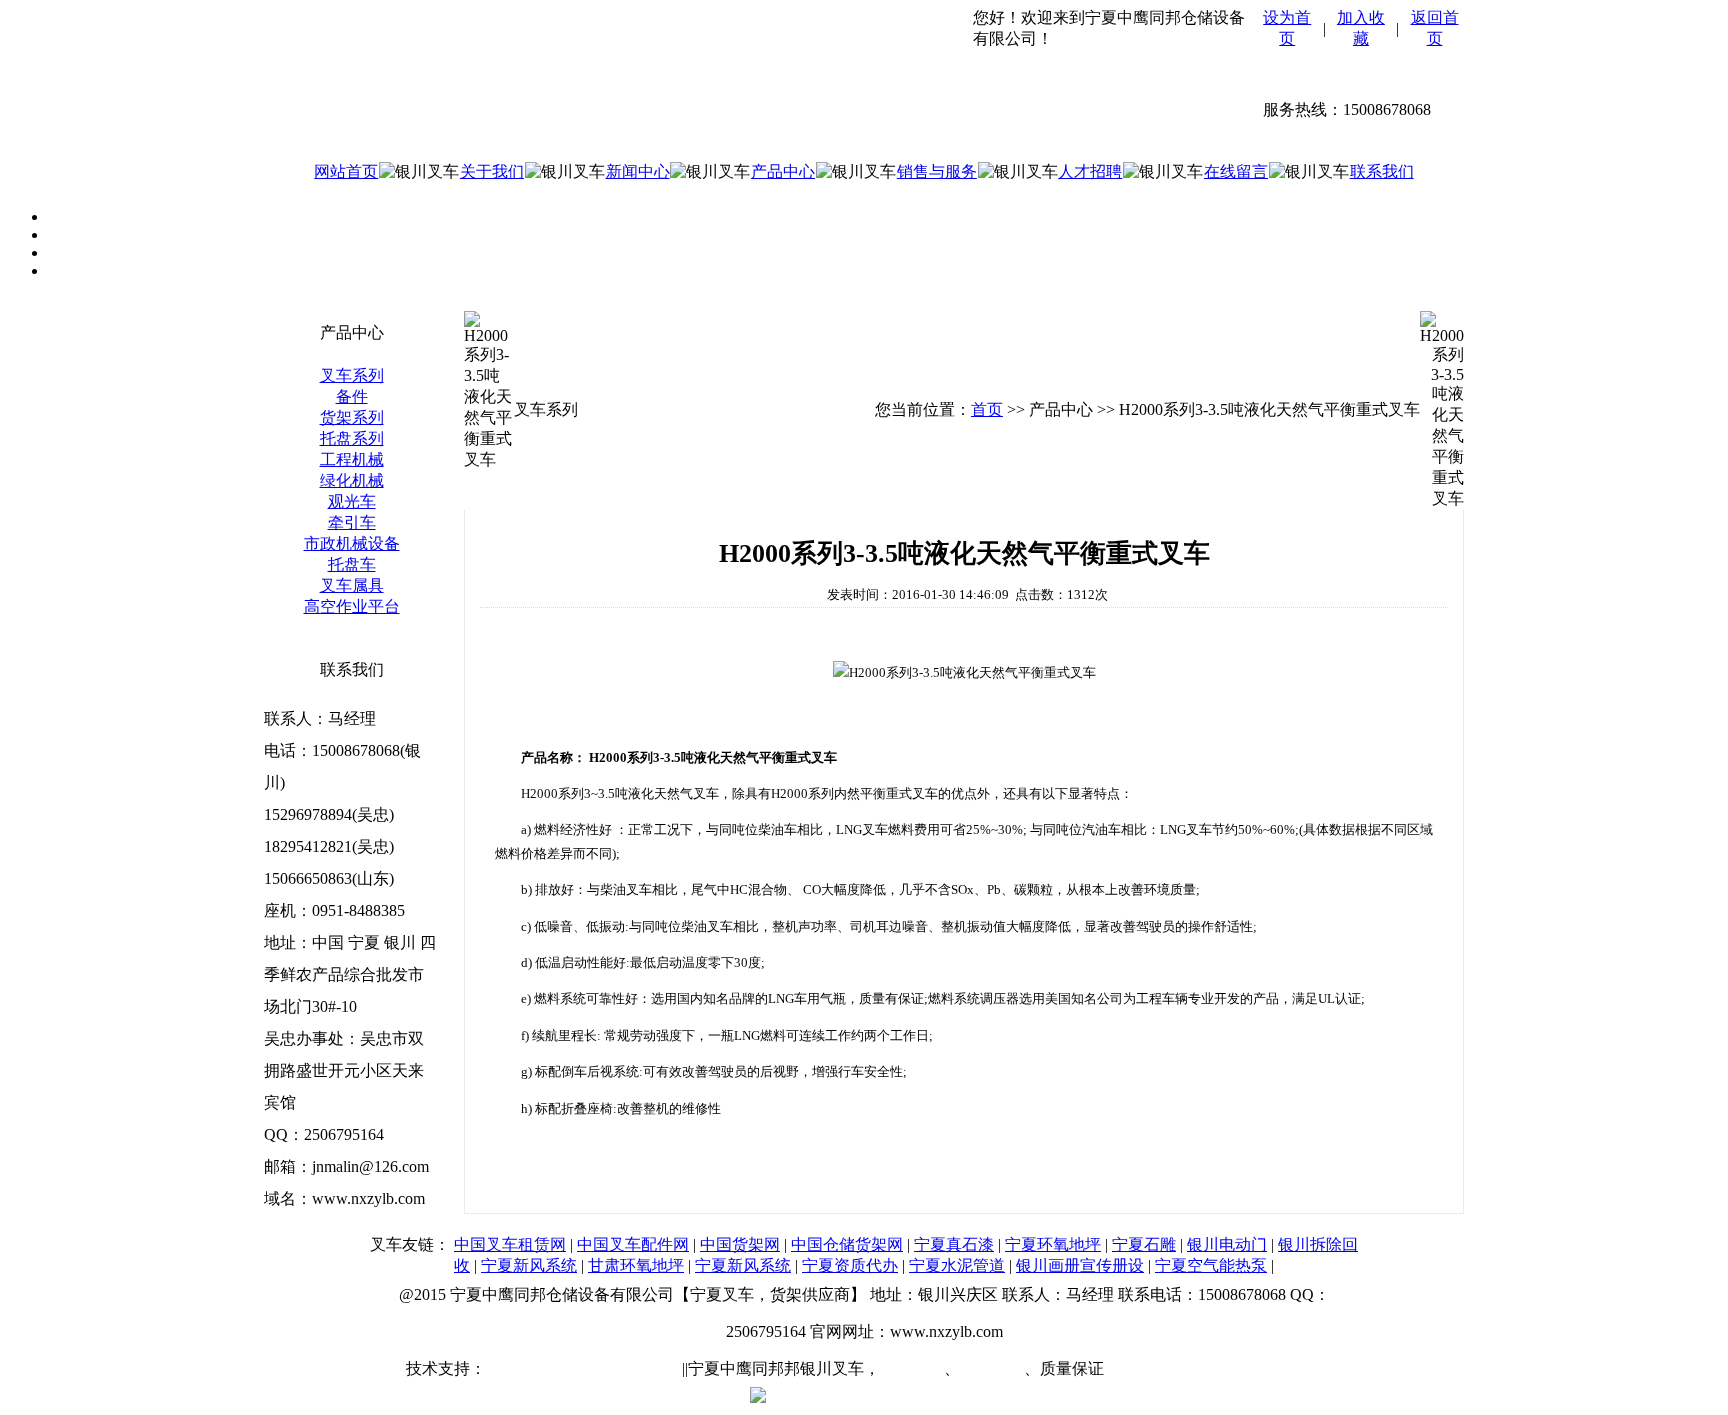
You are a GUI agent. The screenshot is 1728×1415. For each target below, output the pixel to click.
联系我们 (1382, 171)
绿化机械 (352, 480)
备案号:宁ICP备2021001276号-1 (1217, 1368)
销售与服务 (937, 171)
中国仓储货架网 (847, 1244)
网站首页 (346, 171)
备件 (352, 396)
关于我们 (492, 171)
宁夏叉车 (912, 1368)
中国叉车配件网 (633, 1244)
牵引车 (352, 522)
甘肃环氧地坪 (636, 1265)
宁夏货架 (992, 1368)
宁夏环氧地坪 (1053, 1244)
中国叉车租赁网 (510, 1244)
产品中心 (783, 171)
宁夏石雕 (1144, 1244)
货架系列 (352, 417)
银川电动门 (1227, 1244)
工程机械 (352, 459)
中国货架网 (740, 1244)
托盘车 (352, 564)
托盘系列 (352, 438)
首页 (987, 409)
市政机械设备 (352, 543)
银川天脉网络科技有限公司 (582, 1368)
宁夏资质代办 (850, 1265)
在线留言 (1236, 171)
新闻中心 (638, 171)
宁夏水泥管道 (957, 1265)
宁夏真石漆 (954, 1244)
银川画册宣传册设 (1080, 1265)
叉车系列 (352, 375)
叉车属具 (352, 585)
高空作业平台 (352, 606)
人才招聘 (1090, 171)
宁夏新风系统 (529, 1265)
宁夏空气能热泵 (1211, 1265)
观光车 (352, 501)
